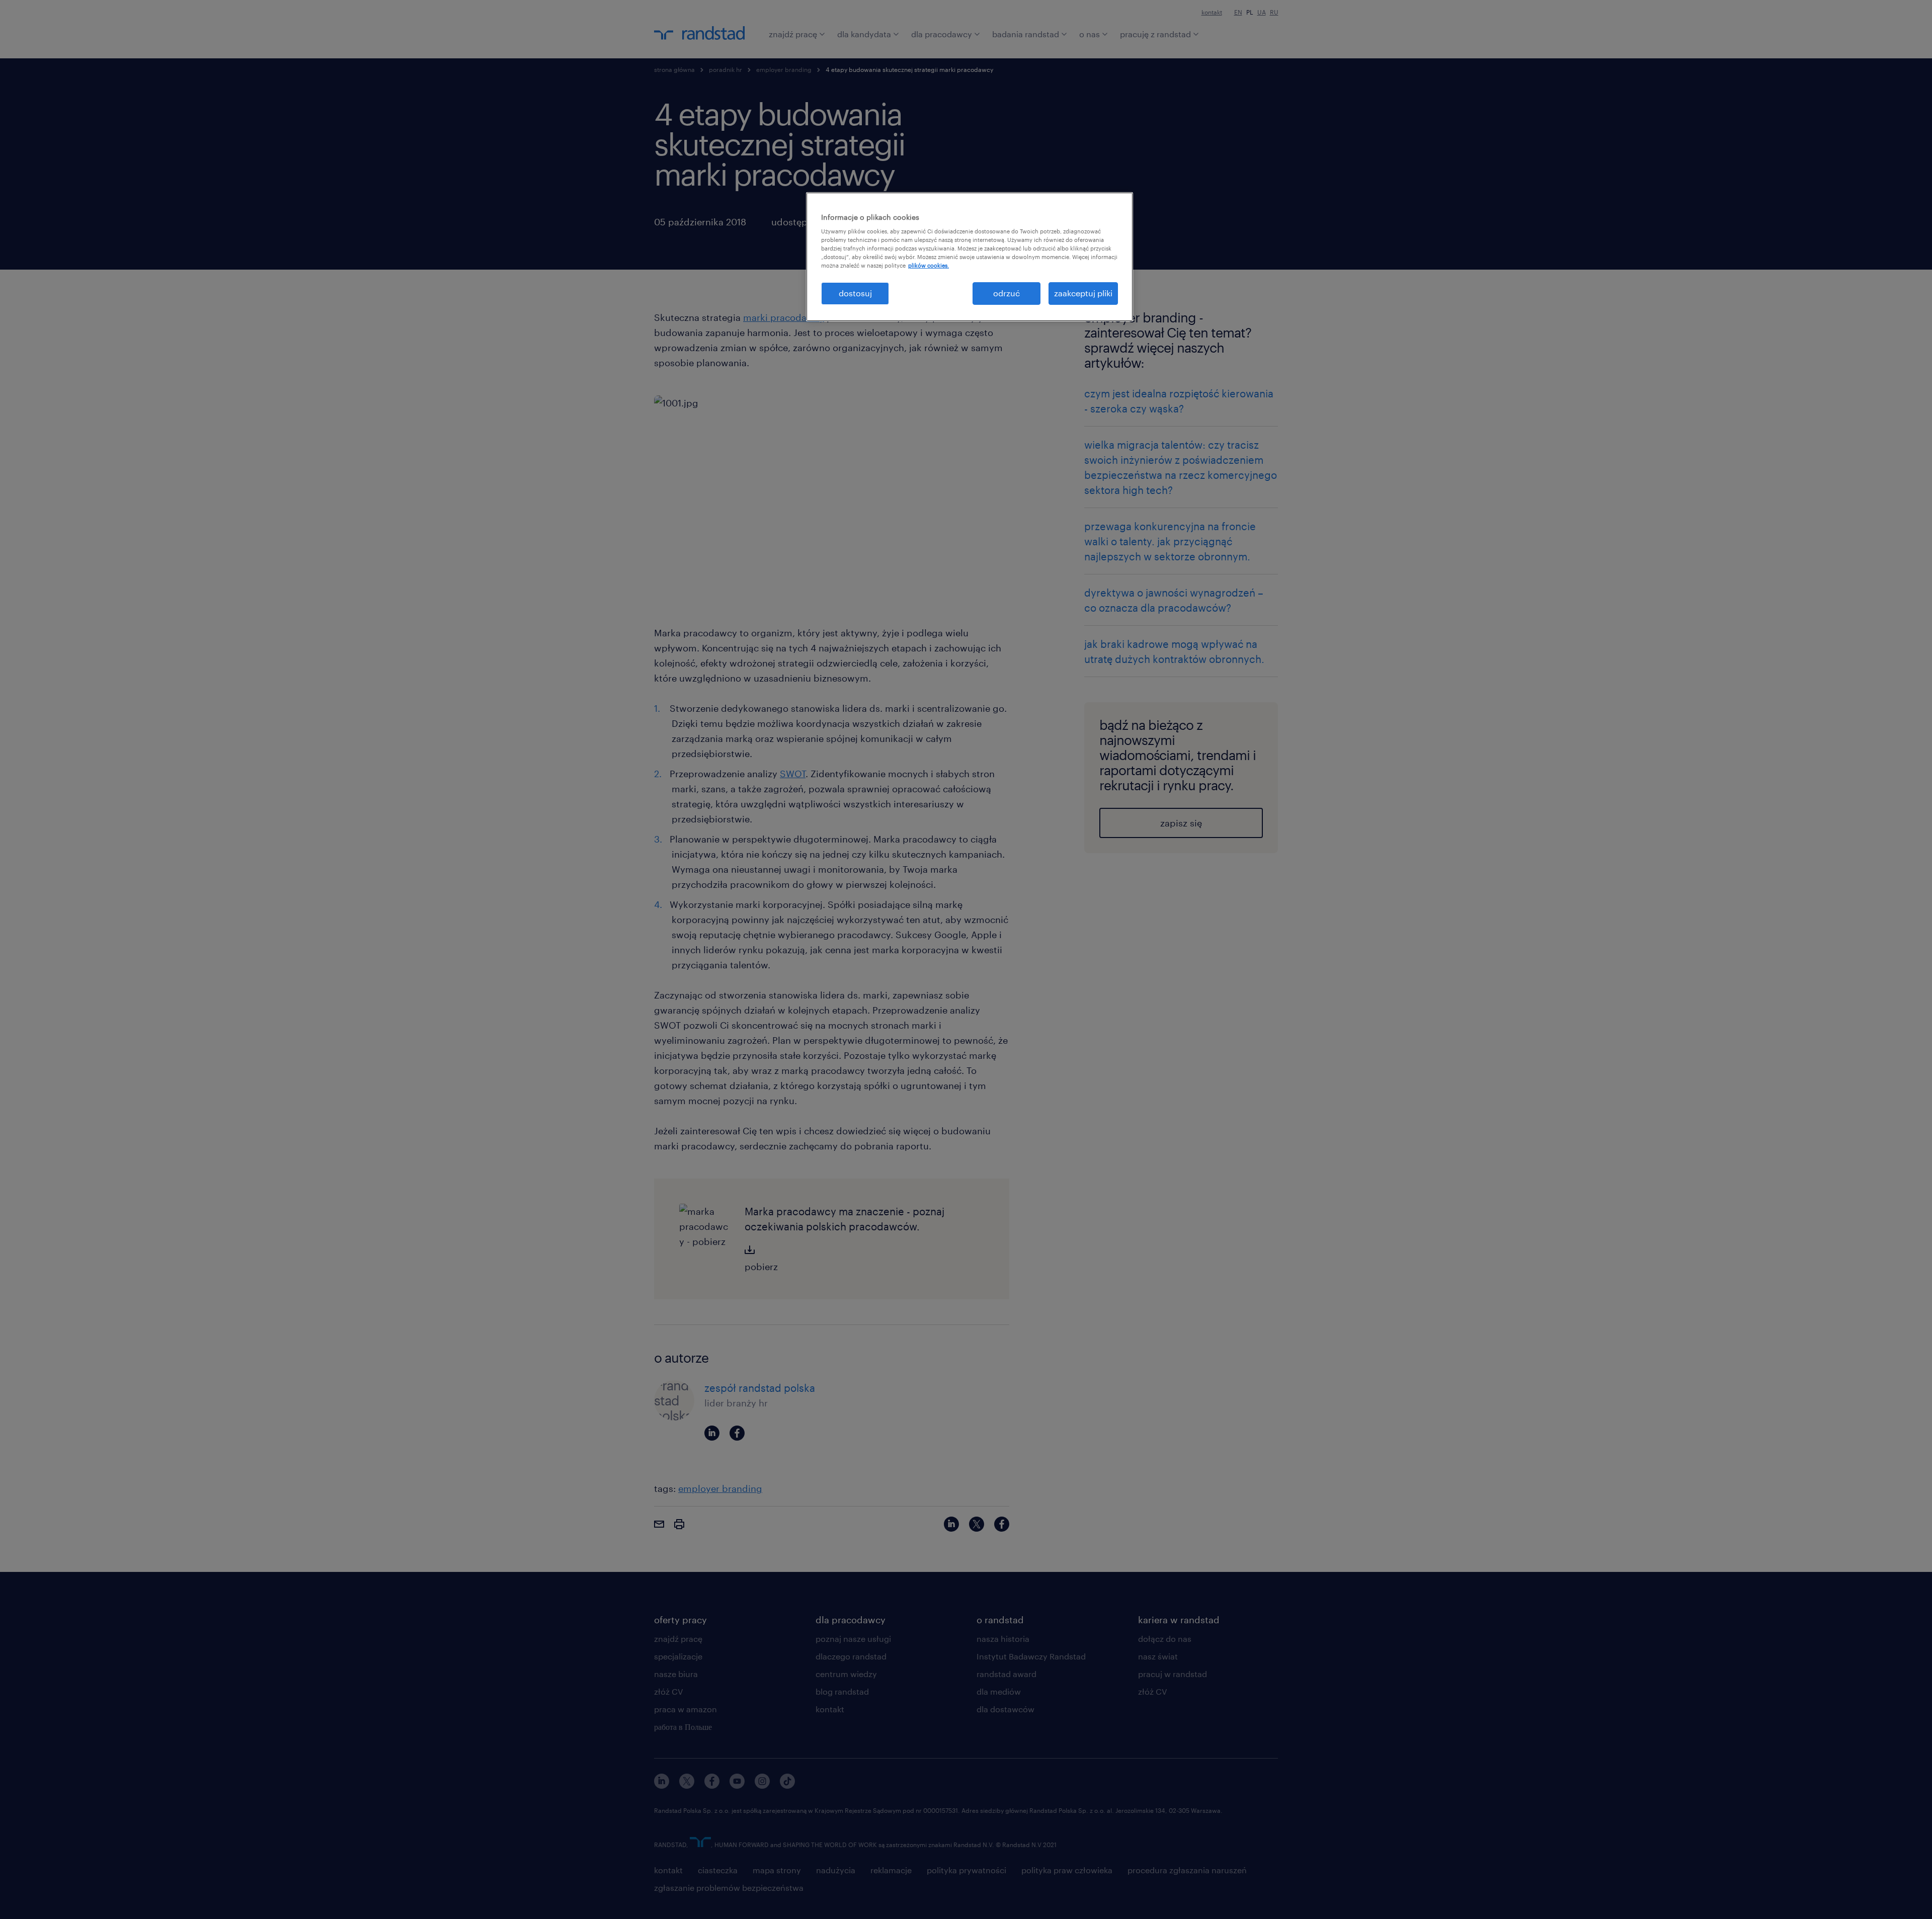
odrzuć (1007, 293)
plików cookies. (929, 265)
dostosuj (855, 293)
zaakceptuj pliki (1083, 293)
